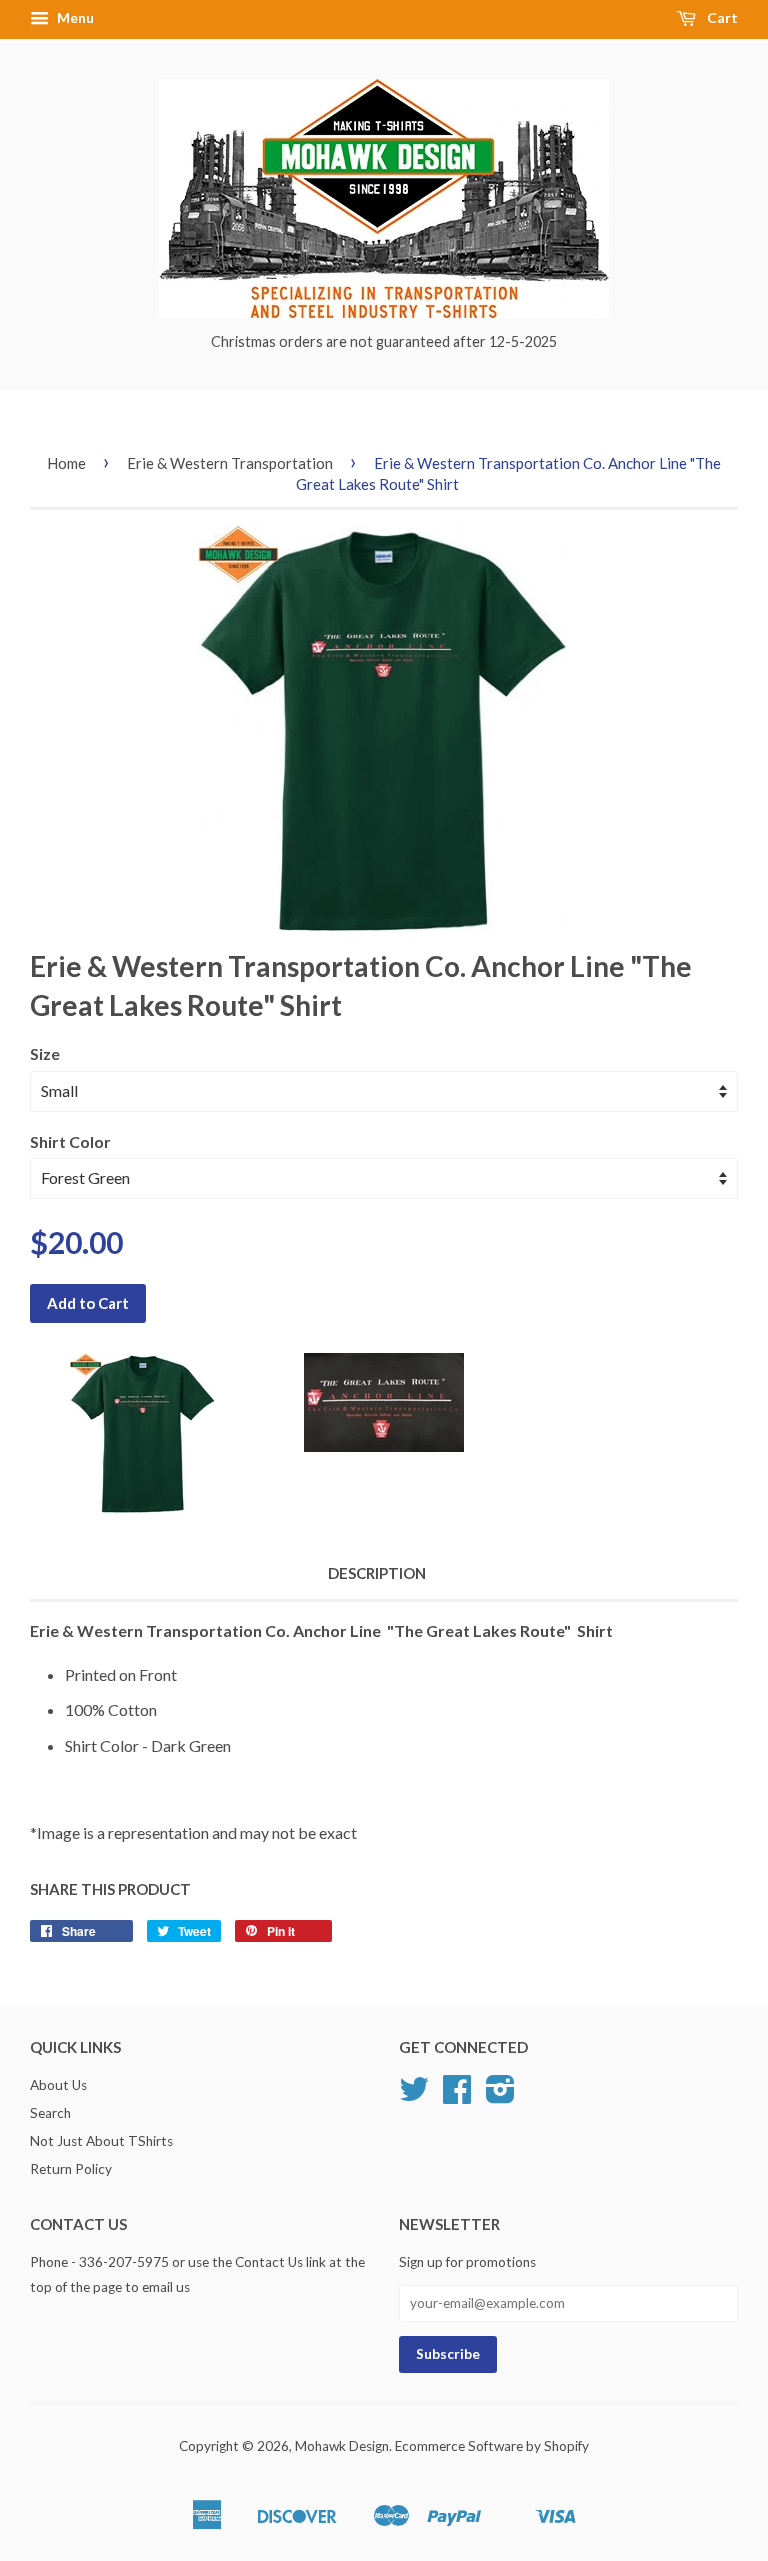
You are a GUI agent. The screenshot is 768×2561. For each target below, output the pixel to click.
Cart (721, 17)
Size (45, 1053)
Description (377, 1573)
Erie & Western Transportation (230, 463)
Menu (74, 17)
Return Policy (71, 2169)
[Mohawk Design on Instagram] (500, 2096)
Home (66, 463)
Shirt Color (70, 1141)
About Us (58, 2085)
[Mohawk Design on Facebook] (457, 2096)
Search (50, 2113)
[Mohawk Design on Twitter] (414, 2096)
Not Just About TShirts (101, 2141)
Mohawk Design (342, 2446)
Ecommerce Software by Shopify (492, 2446)
